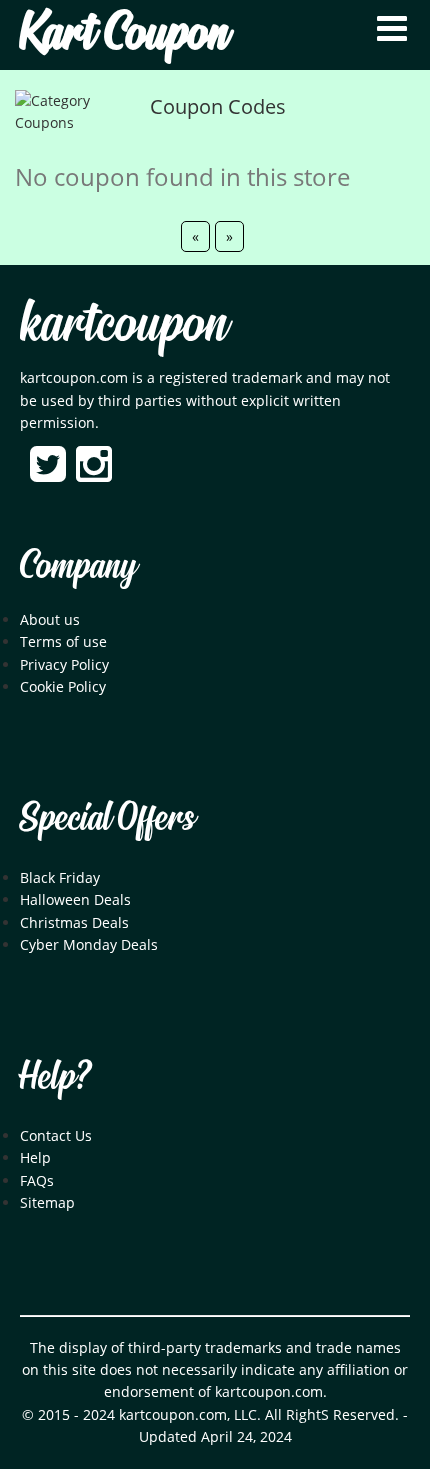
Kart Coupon (124, 35)
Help (35, 1157)
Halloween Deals (75, 899)
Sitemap (47, 1202)
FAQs (37, 1180)
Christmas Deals (74, 922)
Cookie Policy (63, 686)
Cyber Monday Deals (89, 944)
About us (50, 619)
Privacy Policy (64, 664)
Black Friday (60, 877)
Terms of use (63, 641)
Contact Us (56, 1135)
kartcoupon (123, 326)
